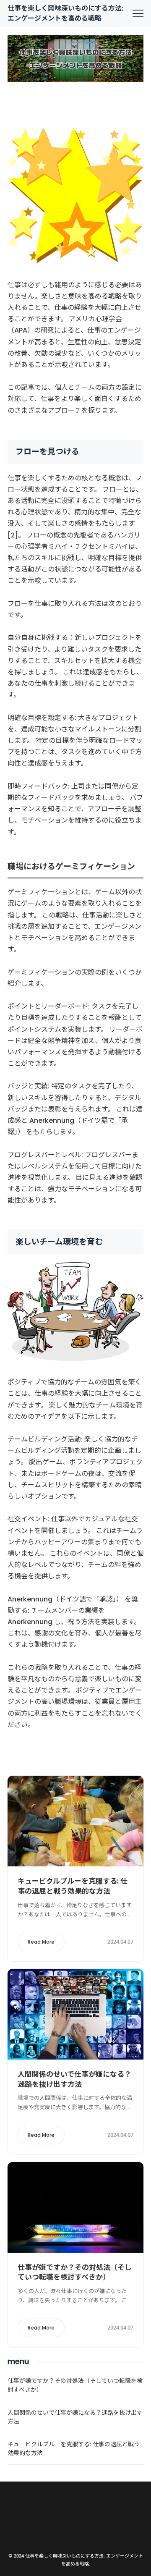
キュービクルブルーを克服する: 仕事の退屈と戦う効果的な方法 (73, 1886)
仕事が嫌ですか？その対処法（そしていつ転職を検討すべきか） (75, 2272)
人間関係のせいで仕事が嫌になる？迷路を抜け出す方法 (74, 2079)
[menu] (138, 13)
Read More (41, 1942)
